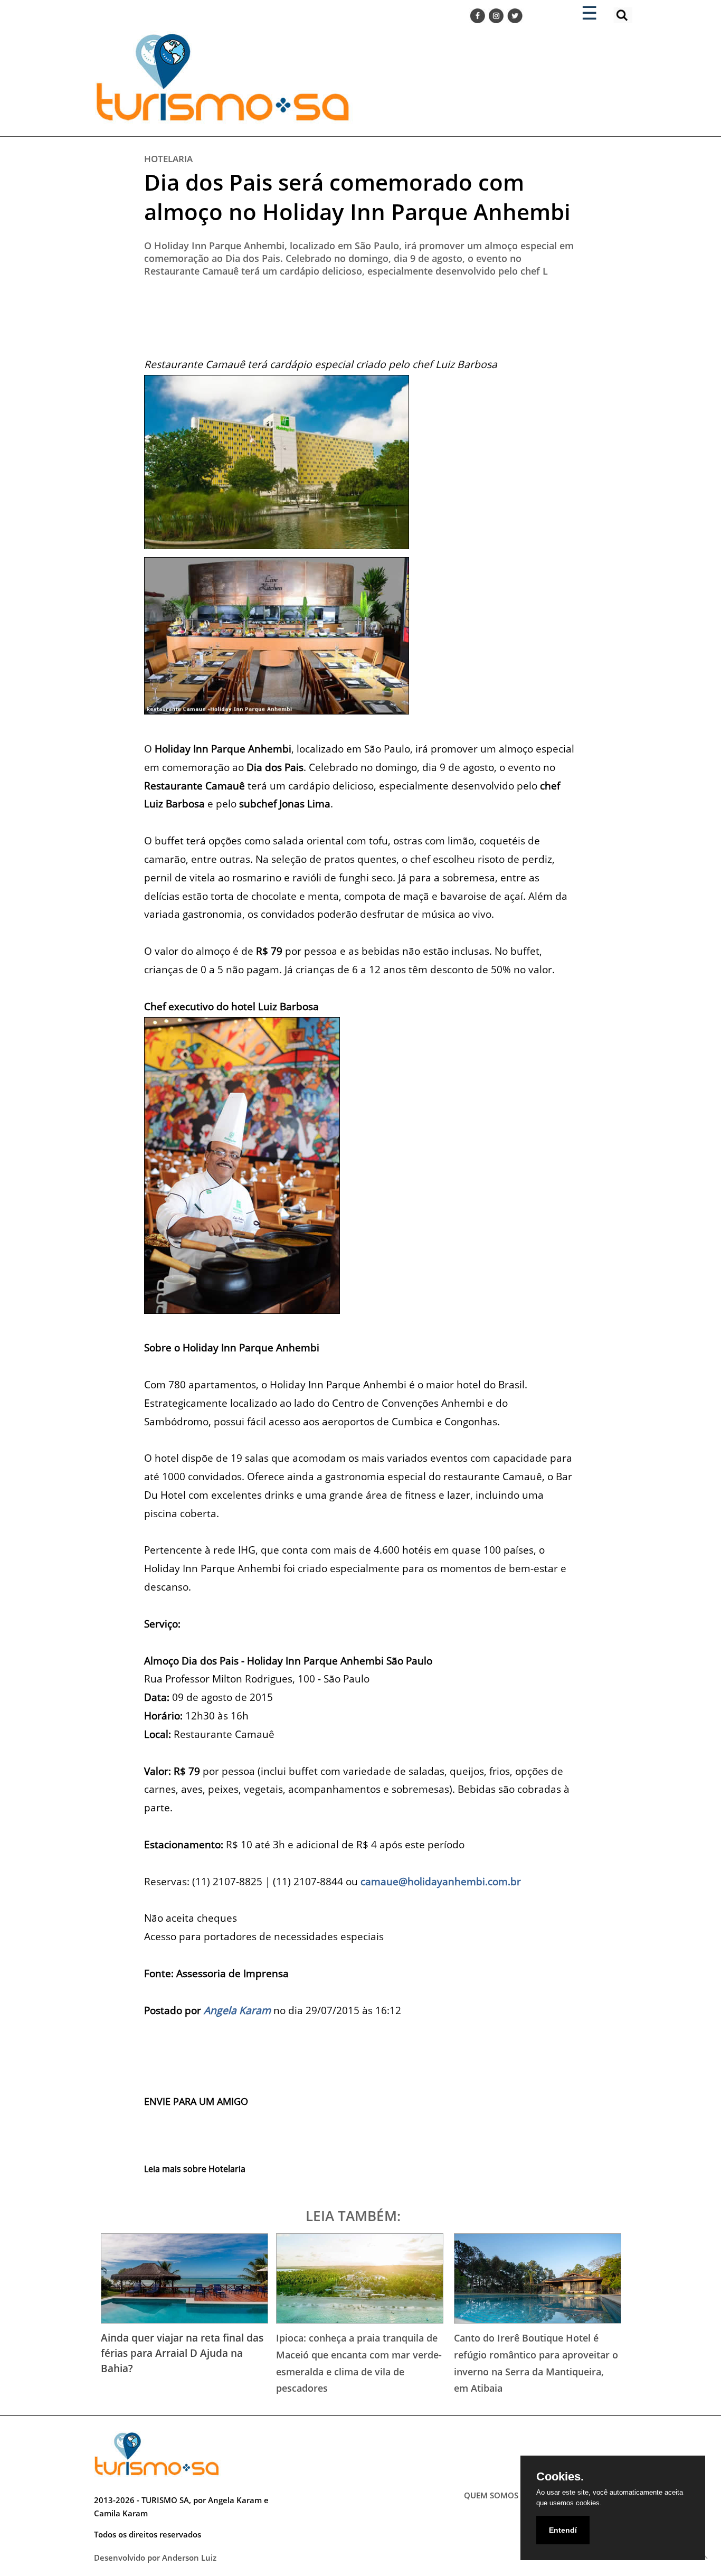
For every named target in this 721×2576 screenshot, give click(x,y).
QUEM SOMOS (491, 2495)
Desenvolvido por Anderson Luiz (155, 2558)
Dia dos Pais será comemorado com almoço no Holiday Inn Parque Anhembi (357, 197)
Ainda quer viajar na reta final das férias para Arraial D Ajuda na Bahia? (182, 2353)
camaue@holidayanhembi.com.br (441, 1881)
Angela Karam (237, 2010)
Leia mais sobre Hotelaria (195, 2169)
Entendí (563, 2530)
